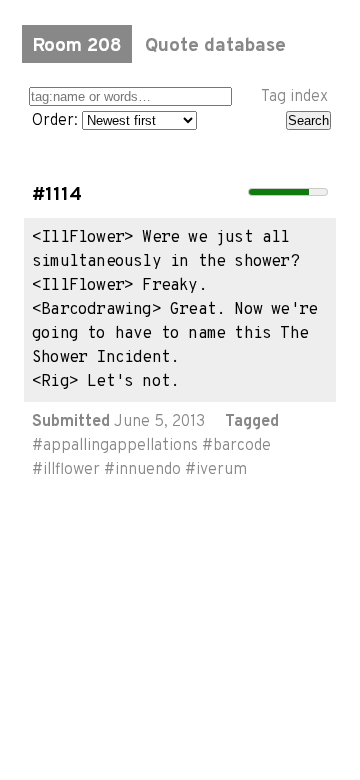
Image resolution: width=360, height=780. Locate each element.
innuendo (148, 470)
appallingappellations (120, 446)
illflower (71, 470)
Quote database (215, 46)
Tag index (294, 97)
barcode (242, 446)
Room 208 (77, 46)
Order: (57, 121)
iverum (221, 470)
